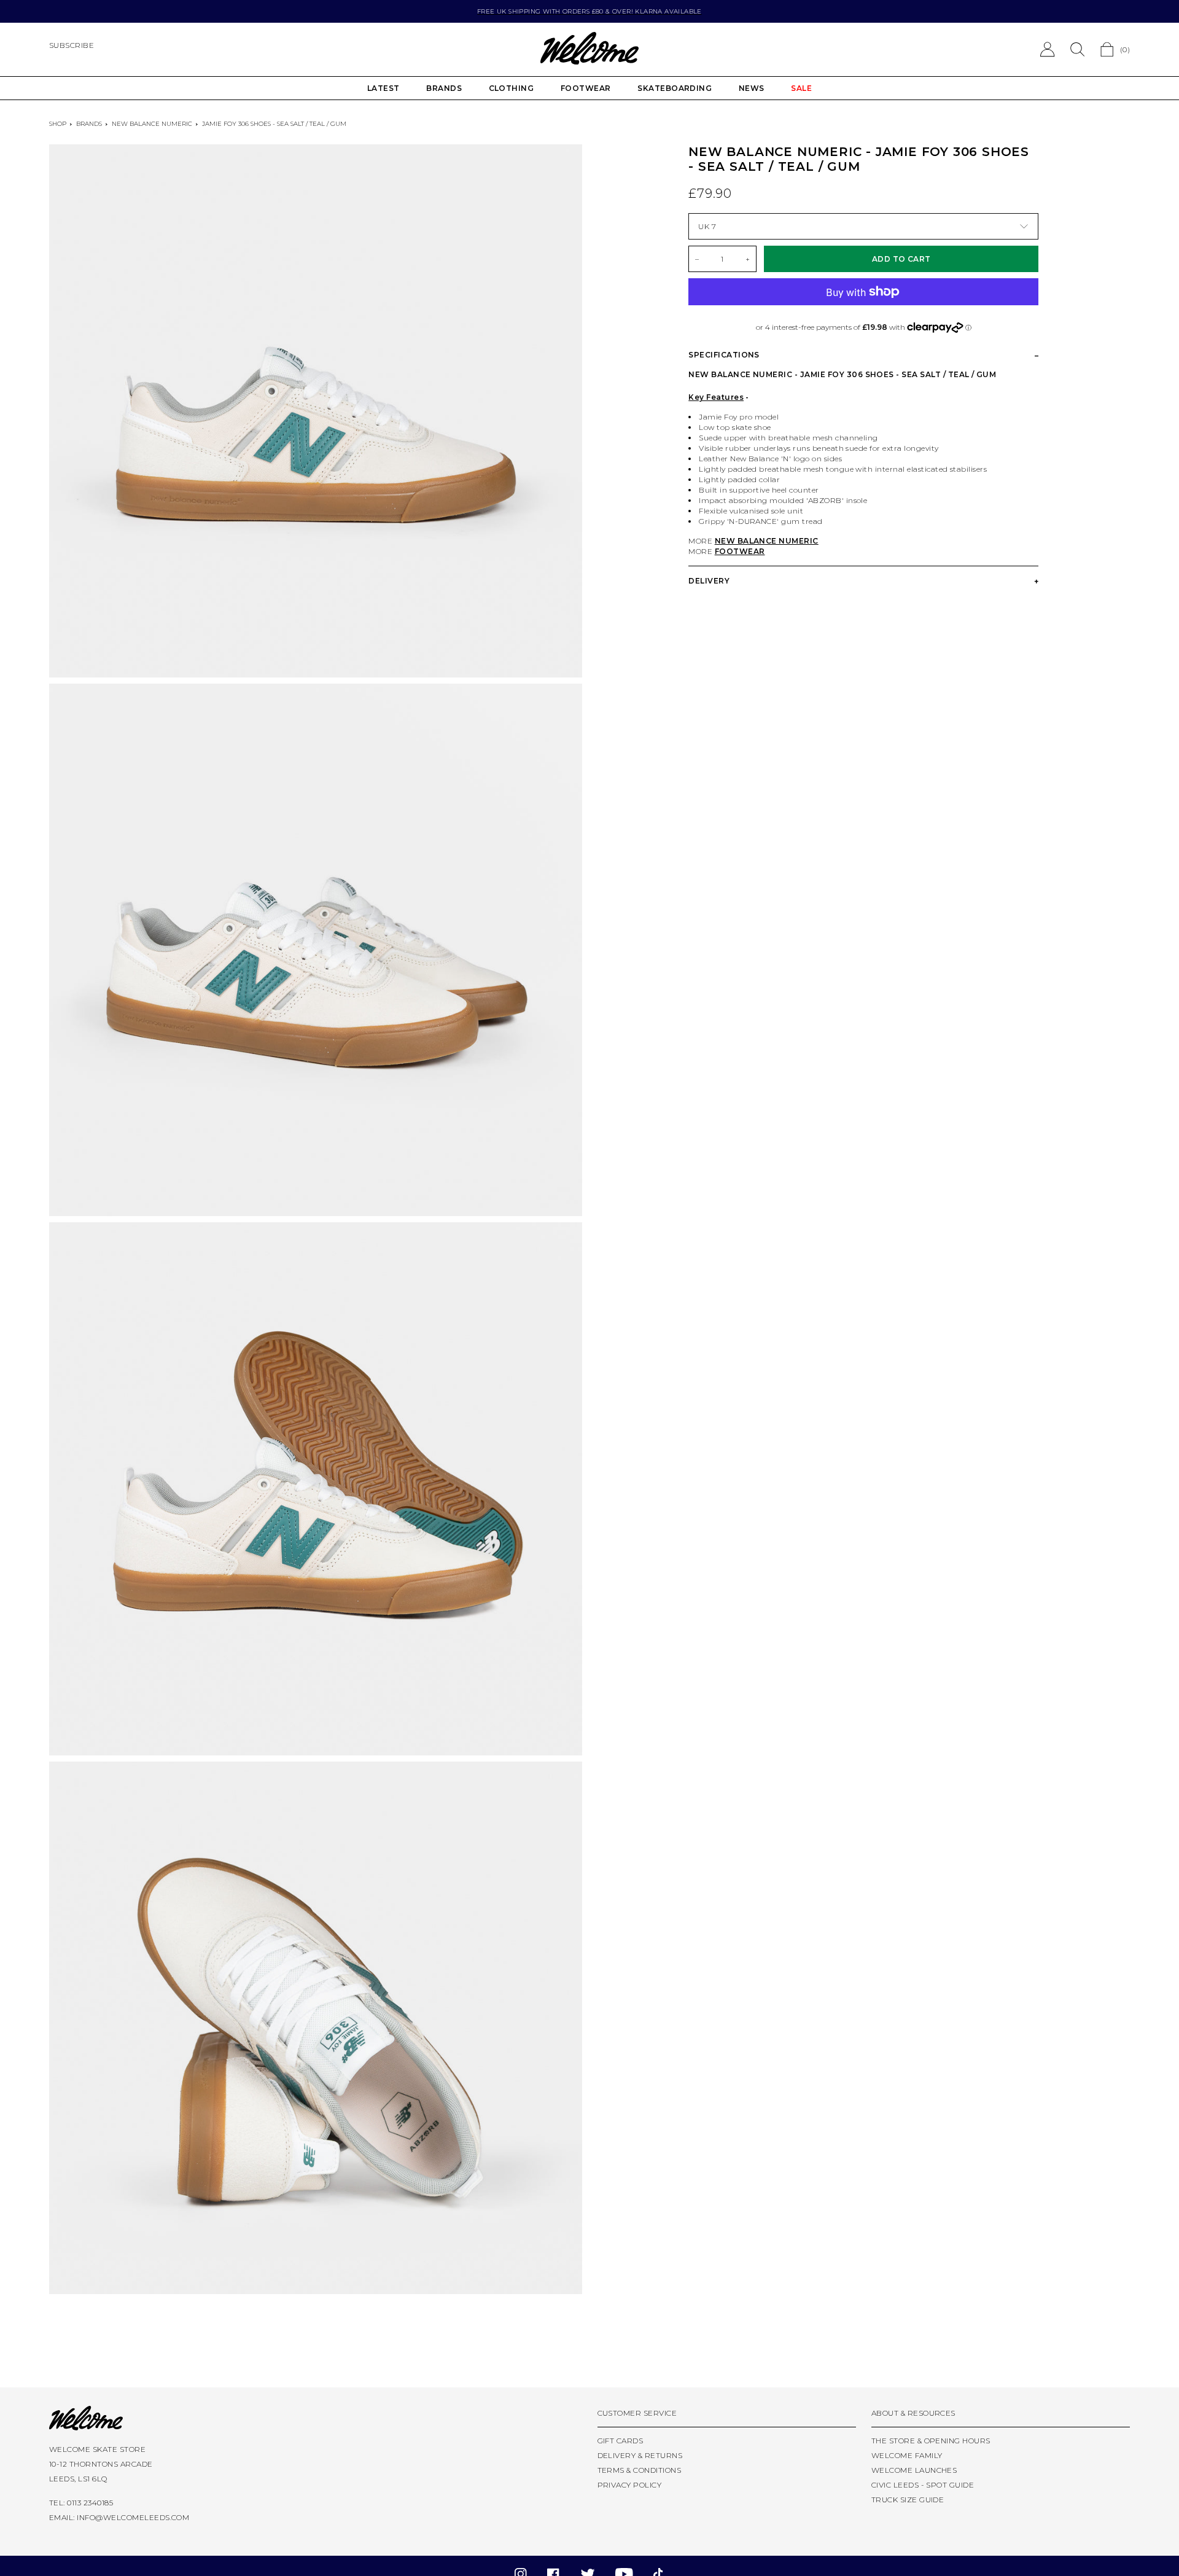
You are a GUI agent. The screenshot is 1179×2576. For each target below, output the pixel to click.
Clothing (512, 88)
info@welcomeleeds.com (133, 2517)
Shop (58, 124)
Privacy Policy (630, 2485)
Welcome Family (907, 2455)
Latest (383, 88)
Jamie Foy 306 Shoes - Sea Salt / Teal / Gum (274, 124)
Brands (444, 88)
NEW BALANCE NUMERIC (767, 541)
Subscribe (72, 45)
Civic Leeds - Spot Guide (923, 2485)
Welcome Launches (914, 2470)
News (752, 88)
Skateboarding (675, 88)
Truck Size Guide (908, 2500)
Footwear (586, 88)
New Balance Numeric (152, 124)
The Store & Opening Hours (931, 2441)
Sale (801, 88)
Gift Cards (621, 2441)
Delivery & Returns (640, 2455)
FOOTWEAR (740, 551)
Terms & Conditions (640, 2470)
